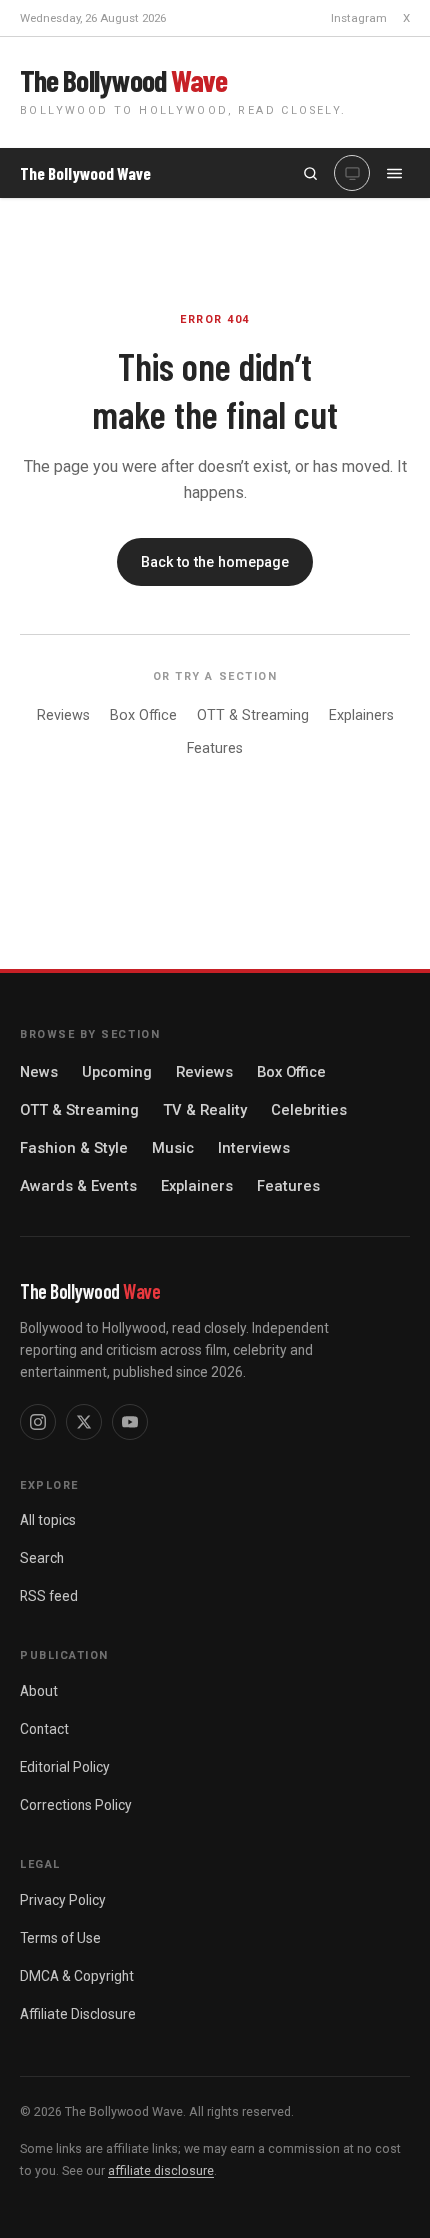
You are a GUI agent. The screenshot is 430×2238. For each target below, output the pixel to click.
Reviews (63, 715)
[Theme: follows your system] (352, 173)
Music (173, 1148)
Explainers (361, 715)
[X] (84, 1422)
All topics (48, 1520)
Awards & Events (78, 1186)
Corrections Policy (76, 1805)
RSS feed (49, 1596)
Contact (44, 1729)
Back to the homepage (215, 562)
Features (215, 748)
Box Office (143, 715)
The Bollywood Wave (85, 173)
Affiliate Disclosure (78, 2014)
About (39, 1691)
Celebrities (309, 1110)
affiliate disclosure (161, 2170)
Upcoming (117, 1072)
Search (42, 1558)
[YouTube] (130, 1422)
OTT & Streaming (253, 715)
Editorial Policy (65, 1767)
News (39, 1072)
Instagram (359, 18)
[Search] (310, 173)
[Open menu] (394, 173)
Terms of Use (60, 1938)
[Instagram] (38, 1422)
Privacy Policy (63, 1900)
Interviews (254, 1148)
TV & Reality (205, 1110)
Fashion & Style (74, 1148)
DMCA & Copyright (77, 1976)
